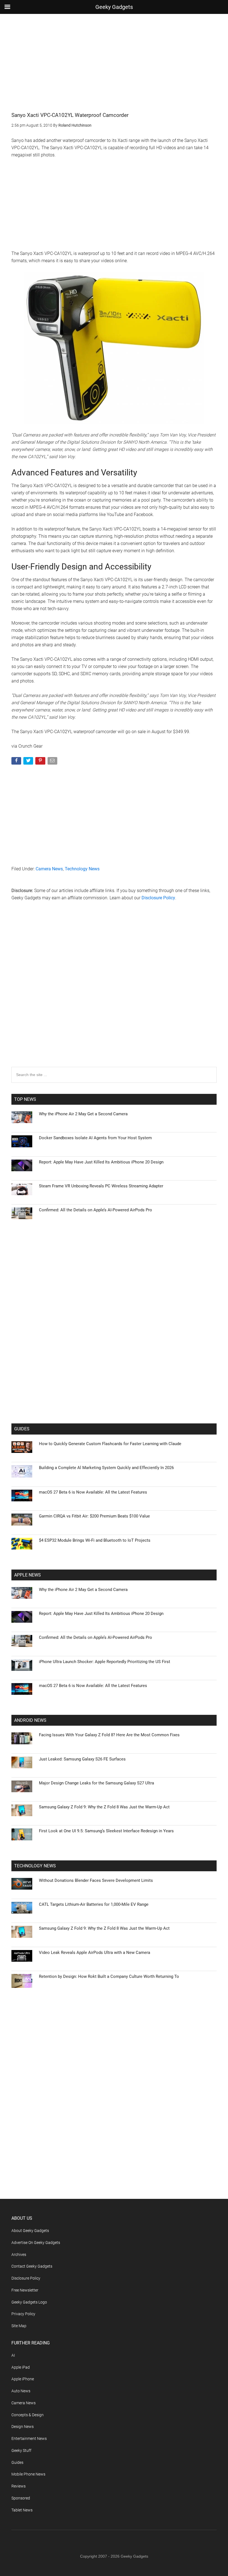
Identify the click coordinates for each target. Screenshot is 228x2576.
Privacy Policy (23, 2314)
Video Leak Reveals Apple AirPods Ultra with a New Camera (95, 1953)
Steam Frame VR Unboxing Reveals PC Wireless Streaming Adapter (101, 1186)
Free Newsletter (25, 2290)
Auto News (21, 2391)
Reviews (18, 2486)
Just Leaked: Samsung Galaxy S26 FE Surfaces (82, 1759)
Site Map (19, 2326)
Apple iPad (21, 2367)
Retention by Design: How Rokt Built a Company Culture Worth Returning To (109, 1976)
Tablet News (22, 2510)
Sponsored (21, 2498)
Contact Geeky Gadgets (32, 2266)
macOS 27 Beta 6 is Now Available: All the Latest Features (93, 1492)
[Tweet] (29, 762)
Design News (23, 2427)
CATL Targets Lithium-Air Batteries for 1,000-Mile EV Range (94, 1904)
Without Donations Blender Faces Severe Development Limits (96, 1880)
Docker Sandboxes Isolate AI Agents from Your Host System (95, 1138)
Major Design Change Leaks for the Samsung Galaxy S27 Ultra (96, 1783)
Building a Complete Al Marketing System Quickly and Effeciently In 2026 (106, 1468)
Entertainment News (29, 2439)
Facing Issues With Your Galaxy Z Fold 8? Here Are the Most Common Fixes (109, 1735)
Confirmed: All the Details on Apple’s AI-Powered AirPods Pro (96, 1210)
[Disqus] (114, 995)
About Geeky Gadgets (30, 2231)
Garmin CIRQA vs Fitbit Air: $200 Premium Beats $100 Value (94, 1516)
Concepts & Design (28, 2415)
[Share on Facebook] (17, 762)
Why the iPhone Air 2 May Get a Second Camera (83, 1114)
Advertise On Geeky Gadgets (36, 2243)
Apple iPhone (23, 2379)
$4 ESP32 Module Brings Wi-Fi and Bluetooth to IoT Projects (95, 1540)
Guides (17, 2462)
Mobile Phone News (28, 2474)
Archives (19, 2255)
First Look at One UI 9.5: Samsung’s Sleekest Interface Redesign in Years (106, 1831)
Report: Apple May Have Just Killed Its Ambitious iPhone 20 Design (101, 1162)
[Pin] (41, 762)
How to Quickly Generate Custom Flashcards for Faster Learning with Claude (110, 1444)
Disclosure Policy (158, 898)
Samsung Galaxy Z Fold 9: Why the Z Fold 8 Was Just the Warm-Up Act (104, 1807)
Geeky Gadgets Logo (29, 2302)
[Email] (53, 762)
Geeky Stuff (21, 2450)
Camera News (49, 869)
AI (13, 2355)
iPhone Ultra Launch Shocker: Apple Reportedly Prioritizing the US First (105, 1662)
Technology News (82, 869)
